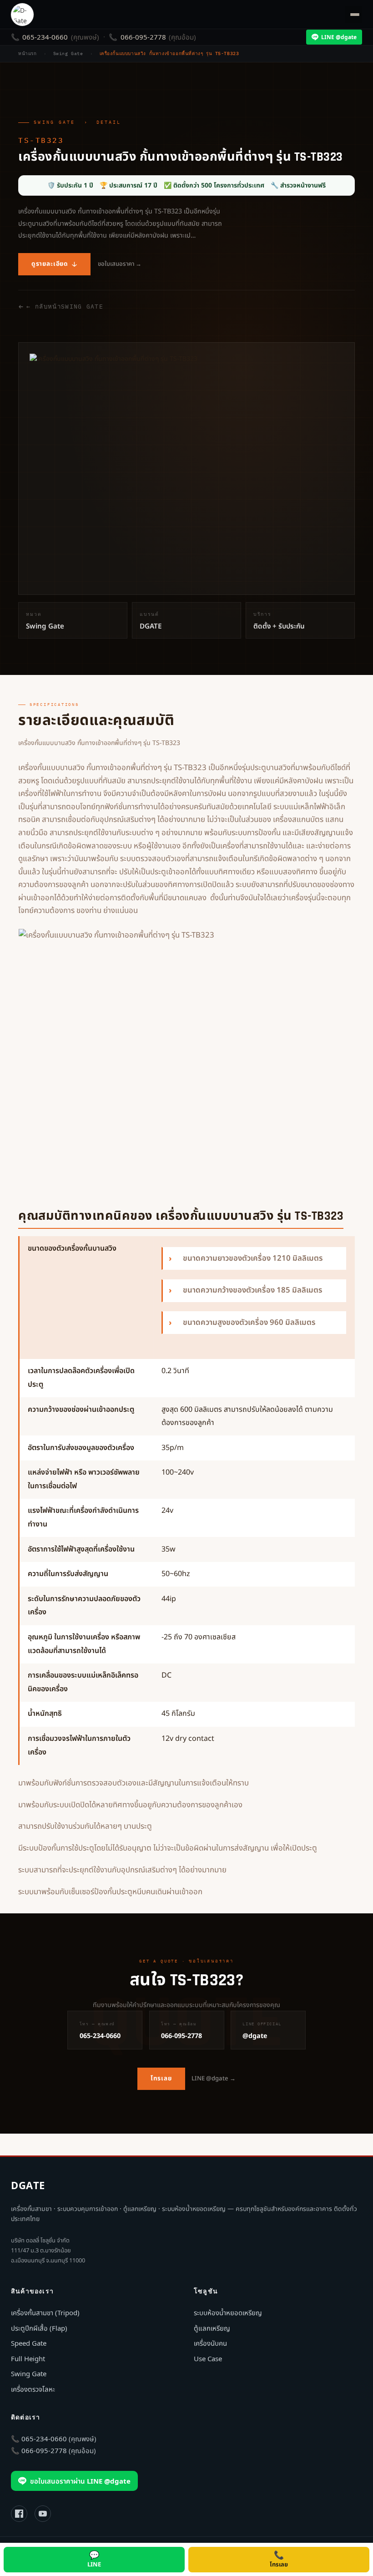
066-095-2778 (143, 37)
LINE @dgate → (214, 2079)
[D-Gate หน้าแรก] (22, 15)
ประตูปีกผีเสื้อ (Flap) (39, 2328)
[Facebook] (19, 2514)
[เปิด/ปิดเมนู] (353, 15)
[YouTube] (43, 2514)
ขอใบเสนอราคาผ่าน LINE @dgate (80, 2481)
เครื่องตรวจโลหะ (33, 2389)
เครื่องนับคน (210, 2343)
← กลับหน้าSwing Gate (65, 307)
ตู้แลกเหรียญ (212, 2328)
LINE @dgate (339, 37)
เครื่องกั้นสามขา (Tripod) (45, 2312)
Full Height (28, 2358)
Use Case (208, 2358)
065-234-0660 (45, 37)
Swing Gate (54, 122)
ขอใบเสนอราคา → (120, 264)
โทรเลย (161, 2079)
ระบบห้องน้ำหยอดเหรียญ (228, 2312)
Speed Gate (29, 2343)
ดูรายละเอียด (50, 264)
